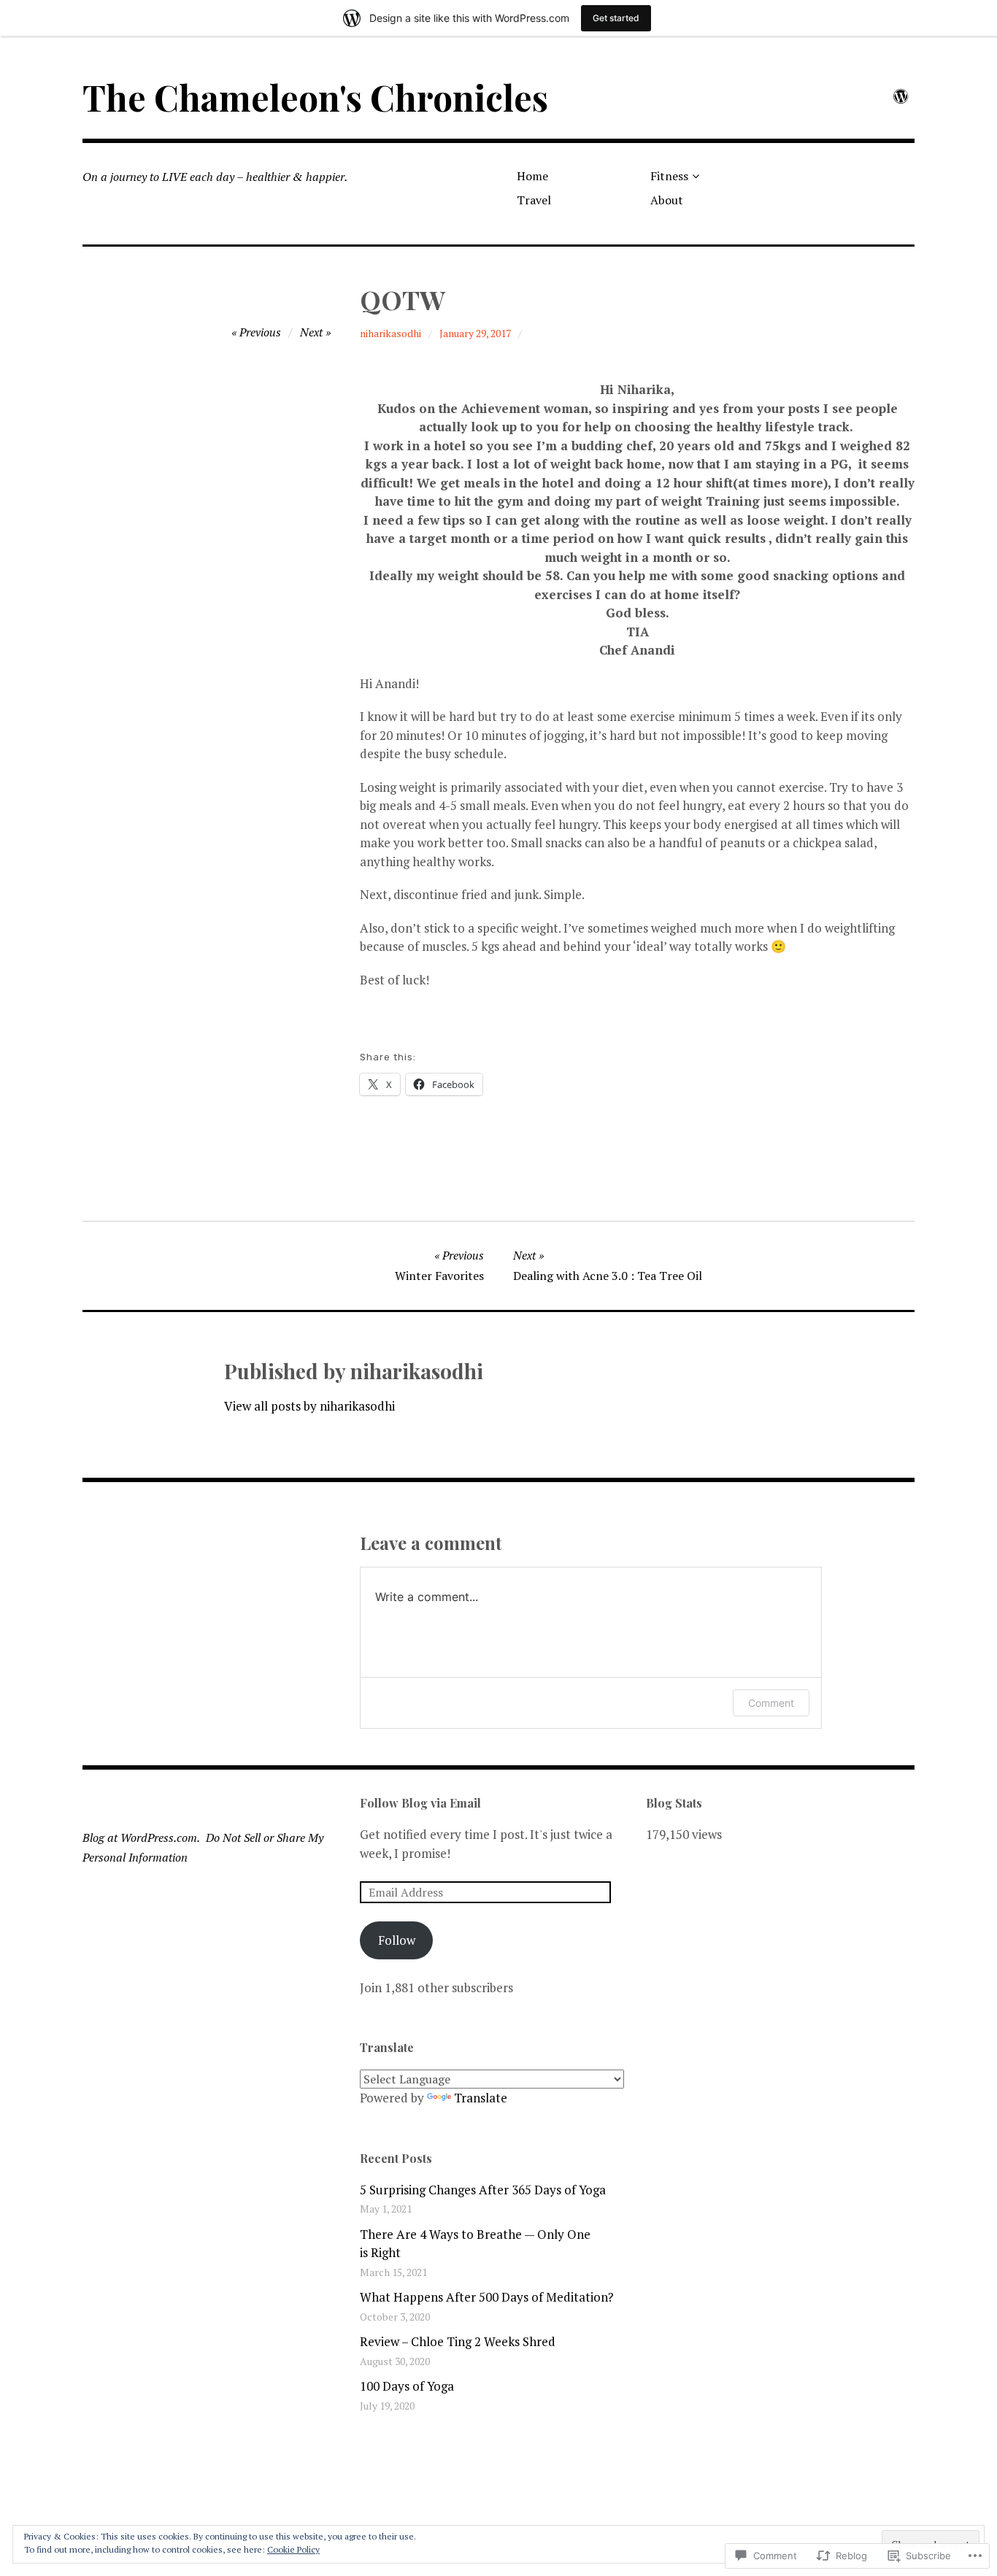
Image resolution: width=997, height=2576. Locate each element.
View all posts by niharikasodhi (309, 1406)
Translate (481, 2098)
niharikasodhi (390, 333)
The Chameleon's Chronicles (315, 97)
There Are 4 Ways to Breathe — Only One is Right (475, 2244)
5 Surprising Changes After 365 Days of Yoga (483, 2190)
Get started (616, 18)
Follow (397, 1940)
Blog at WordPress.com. (141, 1837)
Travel (534, 200)
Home (532, 176)
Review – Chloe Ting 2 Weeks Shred (458, 2341)
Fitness (669, 176)
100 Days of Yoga (407, 2386)
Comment (771, 1703)
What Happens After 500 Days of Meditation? (487, 2297)
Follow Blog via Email (420, 1803)
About (667, 200)
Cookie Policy (293, 2549)
